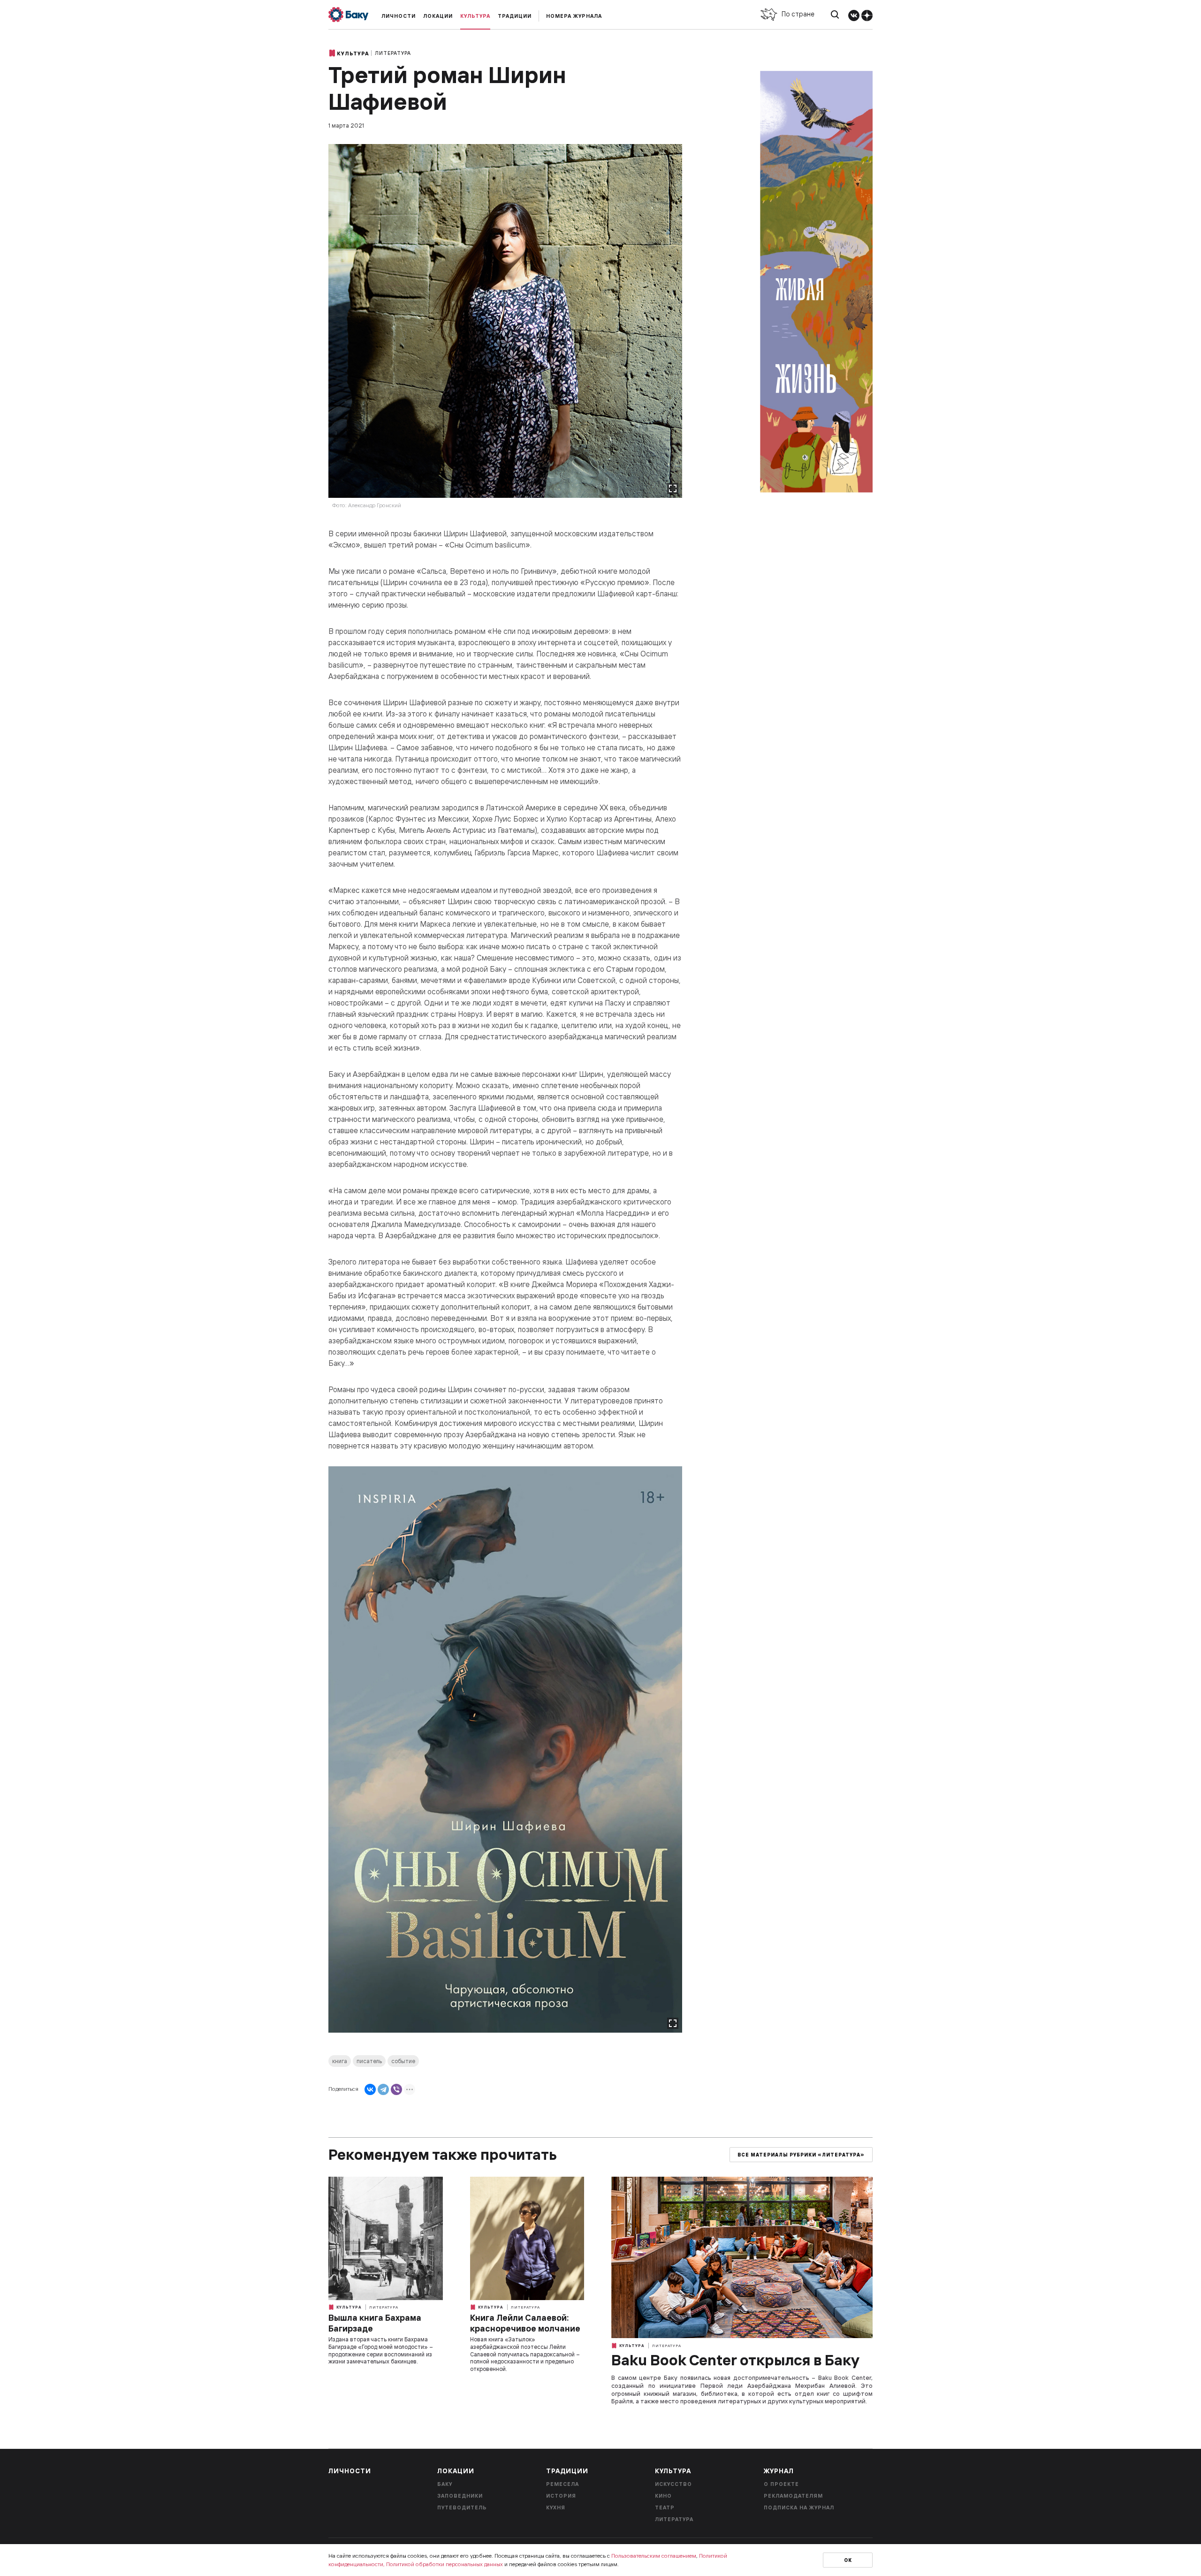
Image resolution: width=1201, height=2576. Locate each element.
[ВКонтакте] (370, 2089)
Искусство (673, 2484)
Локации (438, 16)
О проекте (781, 2484)
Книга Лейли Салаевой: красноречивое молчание (525, 2323)
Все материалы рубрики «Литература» (801, 2155)
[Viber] (396, 2089)
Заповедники (460, 2496)
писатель (369, 2061)
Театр (665, 2507)
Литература (393, 53)
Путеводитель (462, 2507)
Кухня (556, 2507)
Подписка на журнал (799, 2507)
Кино (663, 2496)
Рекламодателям (793, 2496)
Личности (399, 16)
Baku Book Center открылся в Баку (735, 2360)
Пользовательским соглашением (654, 2556)
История (561, 2496)
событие (403, 2061)
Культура (475, 16)
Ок (848, 2560)
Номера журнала (574, 16)
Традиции (515, 16)
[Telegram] (383, 2089)
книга (340, 2061)
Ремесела (562, 2484)
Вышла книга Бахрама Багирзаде (375, 2323)
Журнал (779, 2471)
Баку (445, 2484)
